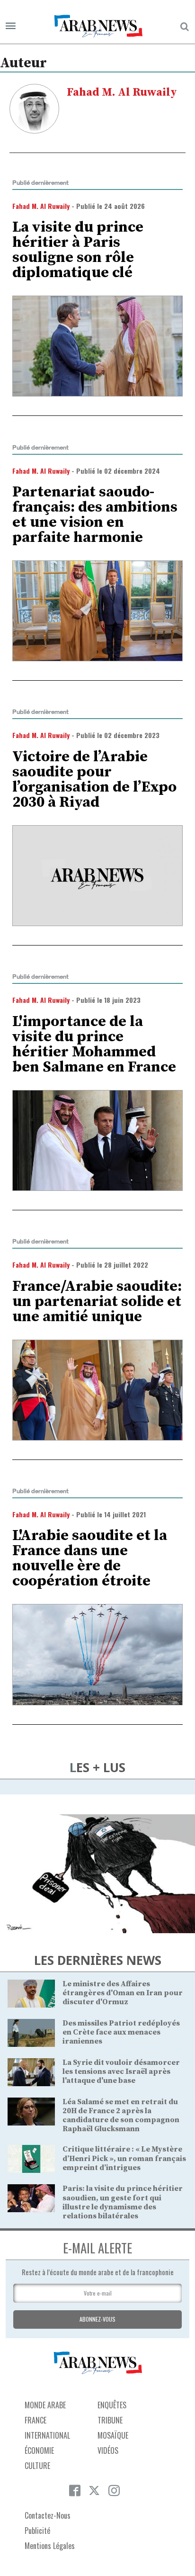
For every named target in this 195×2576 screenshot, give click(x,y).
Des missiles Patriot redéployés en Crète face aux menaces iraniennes (121, 2032)
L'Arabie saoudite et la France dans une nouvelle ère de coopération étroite (90, 1558)
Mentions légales (50, 2546)
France (35, 2420)
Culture (37, 2466)
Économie (39, 2450)
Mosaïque (113, 2435)
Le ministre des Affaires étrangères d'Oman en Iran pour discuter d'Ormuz (123, 1993)
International (47, 2435)
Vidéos (108, 2450)
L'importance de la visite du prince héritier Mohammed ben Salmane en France (94, 1045)
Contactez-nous (48, 2515)
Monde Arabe (45, 2405)
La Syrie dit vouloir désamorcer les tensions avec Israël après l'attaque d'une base (121, 2072)
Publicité (37, 2531)
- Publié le (79, 206)
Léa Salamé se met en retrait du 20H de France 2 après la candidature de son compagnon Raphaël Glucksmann (121, 2116)
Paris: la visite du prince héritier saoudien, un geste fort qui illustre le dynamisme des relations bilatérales (123, 2202)
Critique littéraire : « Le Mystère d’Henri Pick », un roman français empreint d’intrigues (124, 2158)
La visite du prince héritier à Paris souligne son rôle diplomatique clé (78, 250)
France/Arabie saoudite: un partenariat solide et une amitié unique (97, 1302)
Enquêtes (112, 2405)
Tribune (110, 2420)
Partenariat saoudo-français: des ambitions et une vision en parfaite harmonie (95, 515)
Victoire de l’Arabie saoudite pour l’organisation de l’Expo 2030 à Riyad (94, 780)
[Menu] (11, 26)
